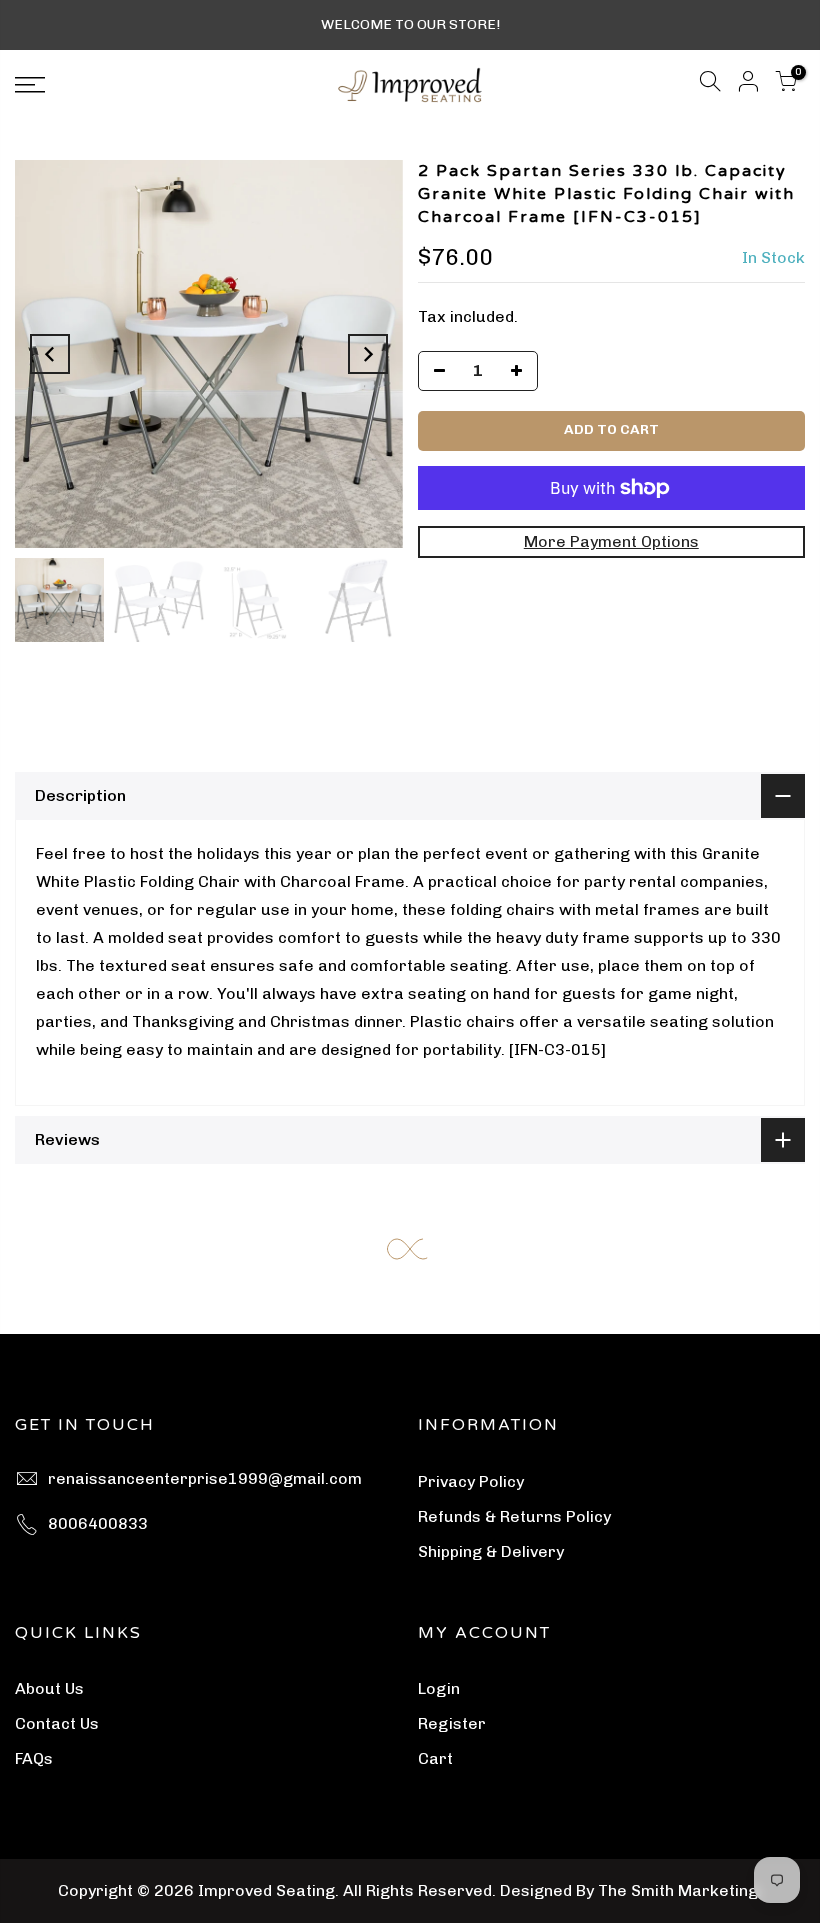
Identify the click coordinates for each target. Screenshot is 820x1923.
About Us (49, 1688)
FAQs (34, 1758)
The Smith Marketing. (680, 1890)
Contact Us (57, 1723)
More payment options (611, 541)
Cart (435, 1758)
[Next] (368, 354)
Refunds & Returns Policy (514, 1516)
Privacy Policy (471, 1481)
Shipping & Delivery (491, 1551)
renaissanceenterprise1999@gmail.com (205, 1478)
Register (452, 1723)
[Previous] (50, 354)
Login (439, 1688)
